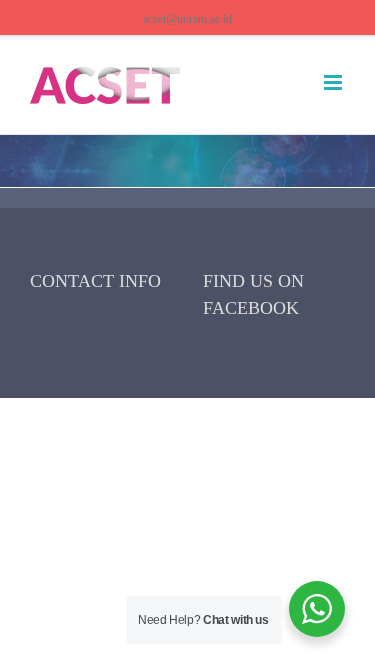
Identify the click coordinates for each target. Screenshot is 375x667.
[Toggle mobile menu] (334, 82)
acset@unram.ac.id (187, 19)
